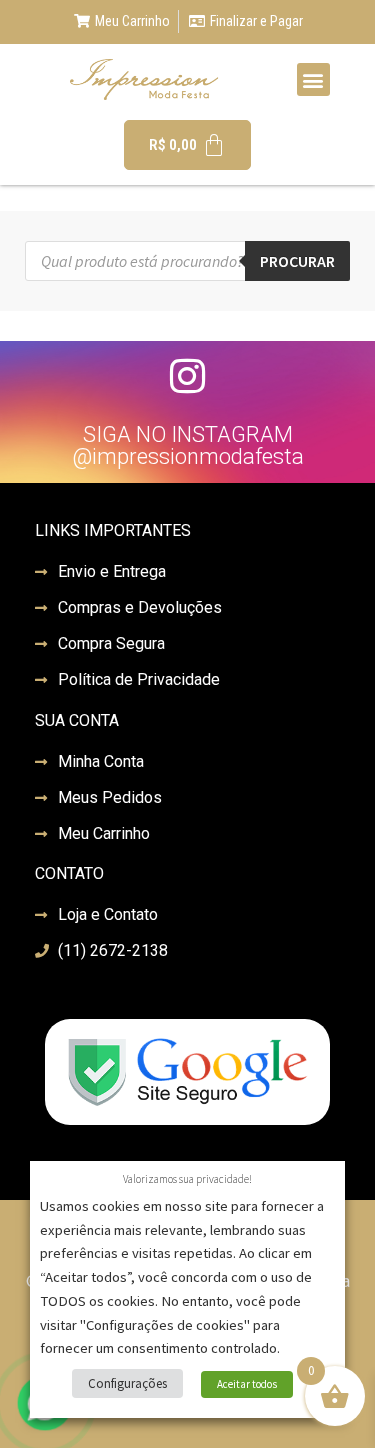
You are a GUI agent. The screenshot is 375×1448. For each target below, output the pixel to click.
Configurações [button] (127, 1383)
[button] (313, 79)
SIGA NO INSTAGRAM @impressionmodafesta (188, 445)
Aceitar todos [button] (247, 1384)
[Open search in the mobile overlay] (187, 261)
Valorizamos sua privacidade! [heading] (187, 1179)
